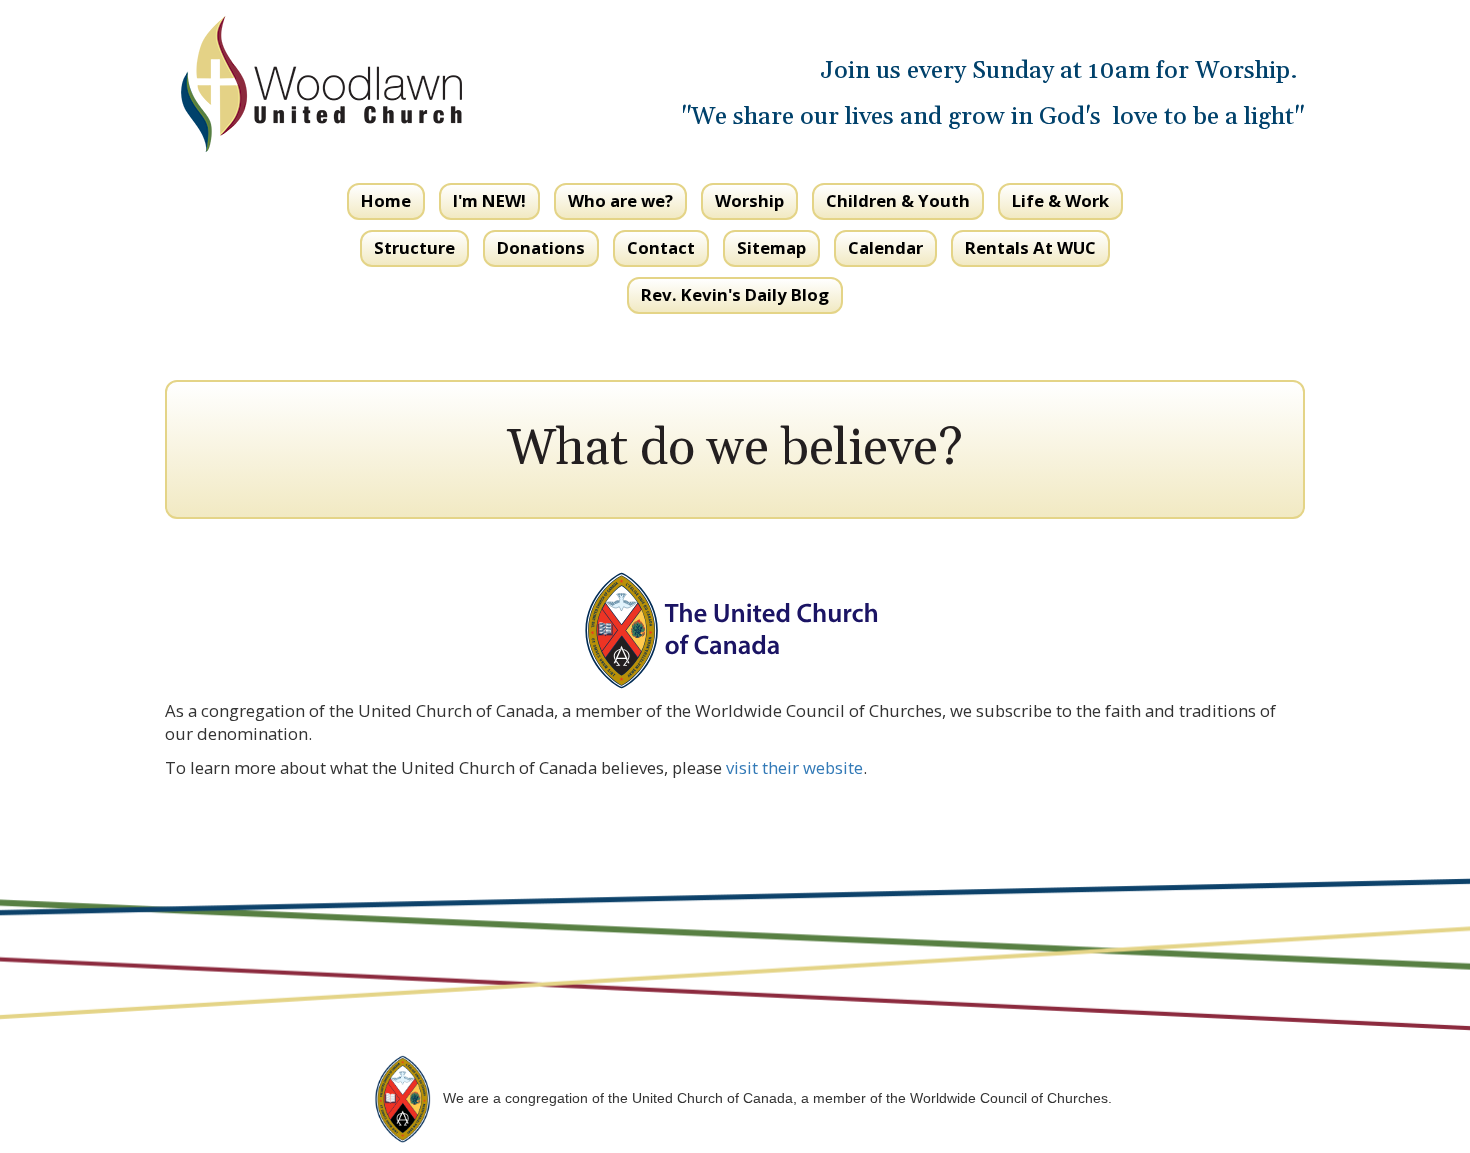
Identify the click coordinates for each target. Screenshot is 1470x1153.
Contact (661, 247)
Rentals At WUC (1030, 247)
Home (386, 200)
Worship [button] (749, 200)
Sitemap (771, 247)
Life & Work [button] (1060, 200)
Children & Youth (898, 200)
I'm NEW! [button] (489, 200)
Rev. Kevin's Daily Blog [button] (735, 294)
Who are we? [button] (620, 200)
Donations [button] (541, 247)
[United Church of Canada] (402, 1097)
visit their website (794, 767)
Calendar (885, 247)
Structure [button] (414, 247)
